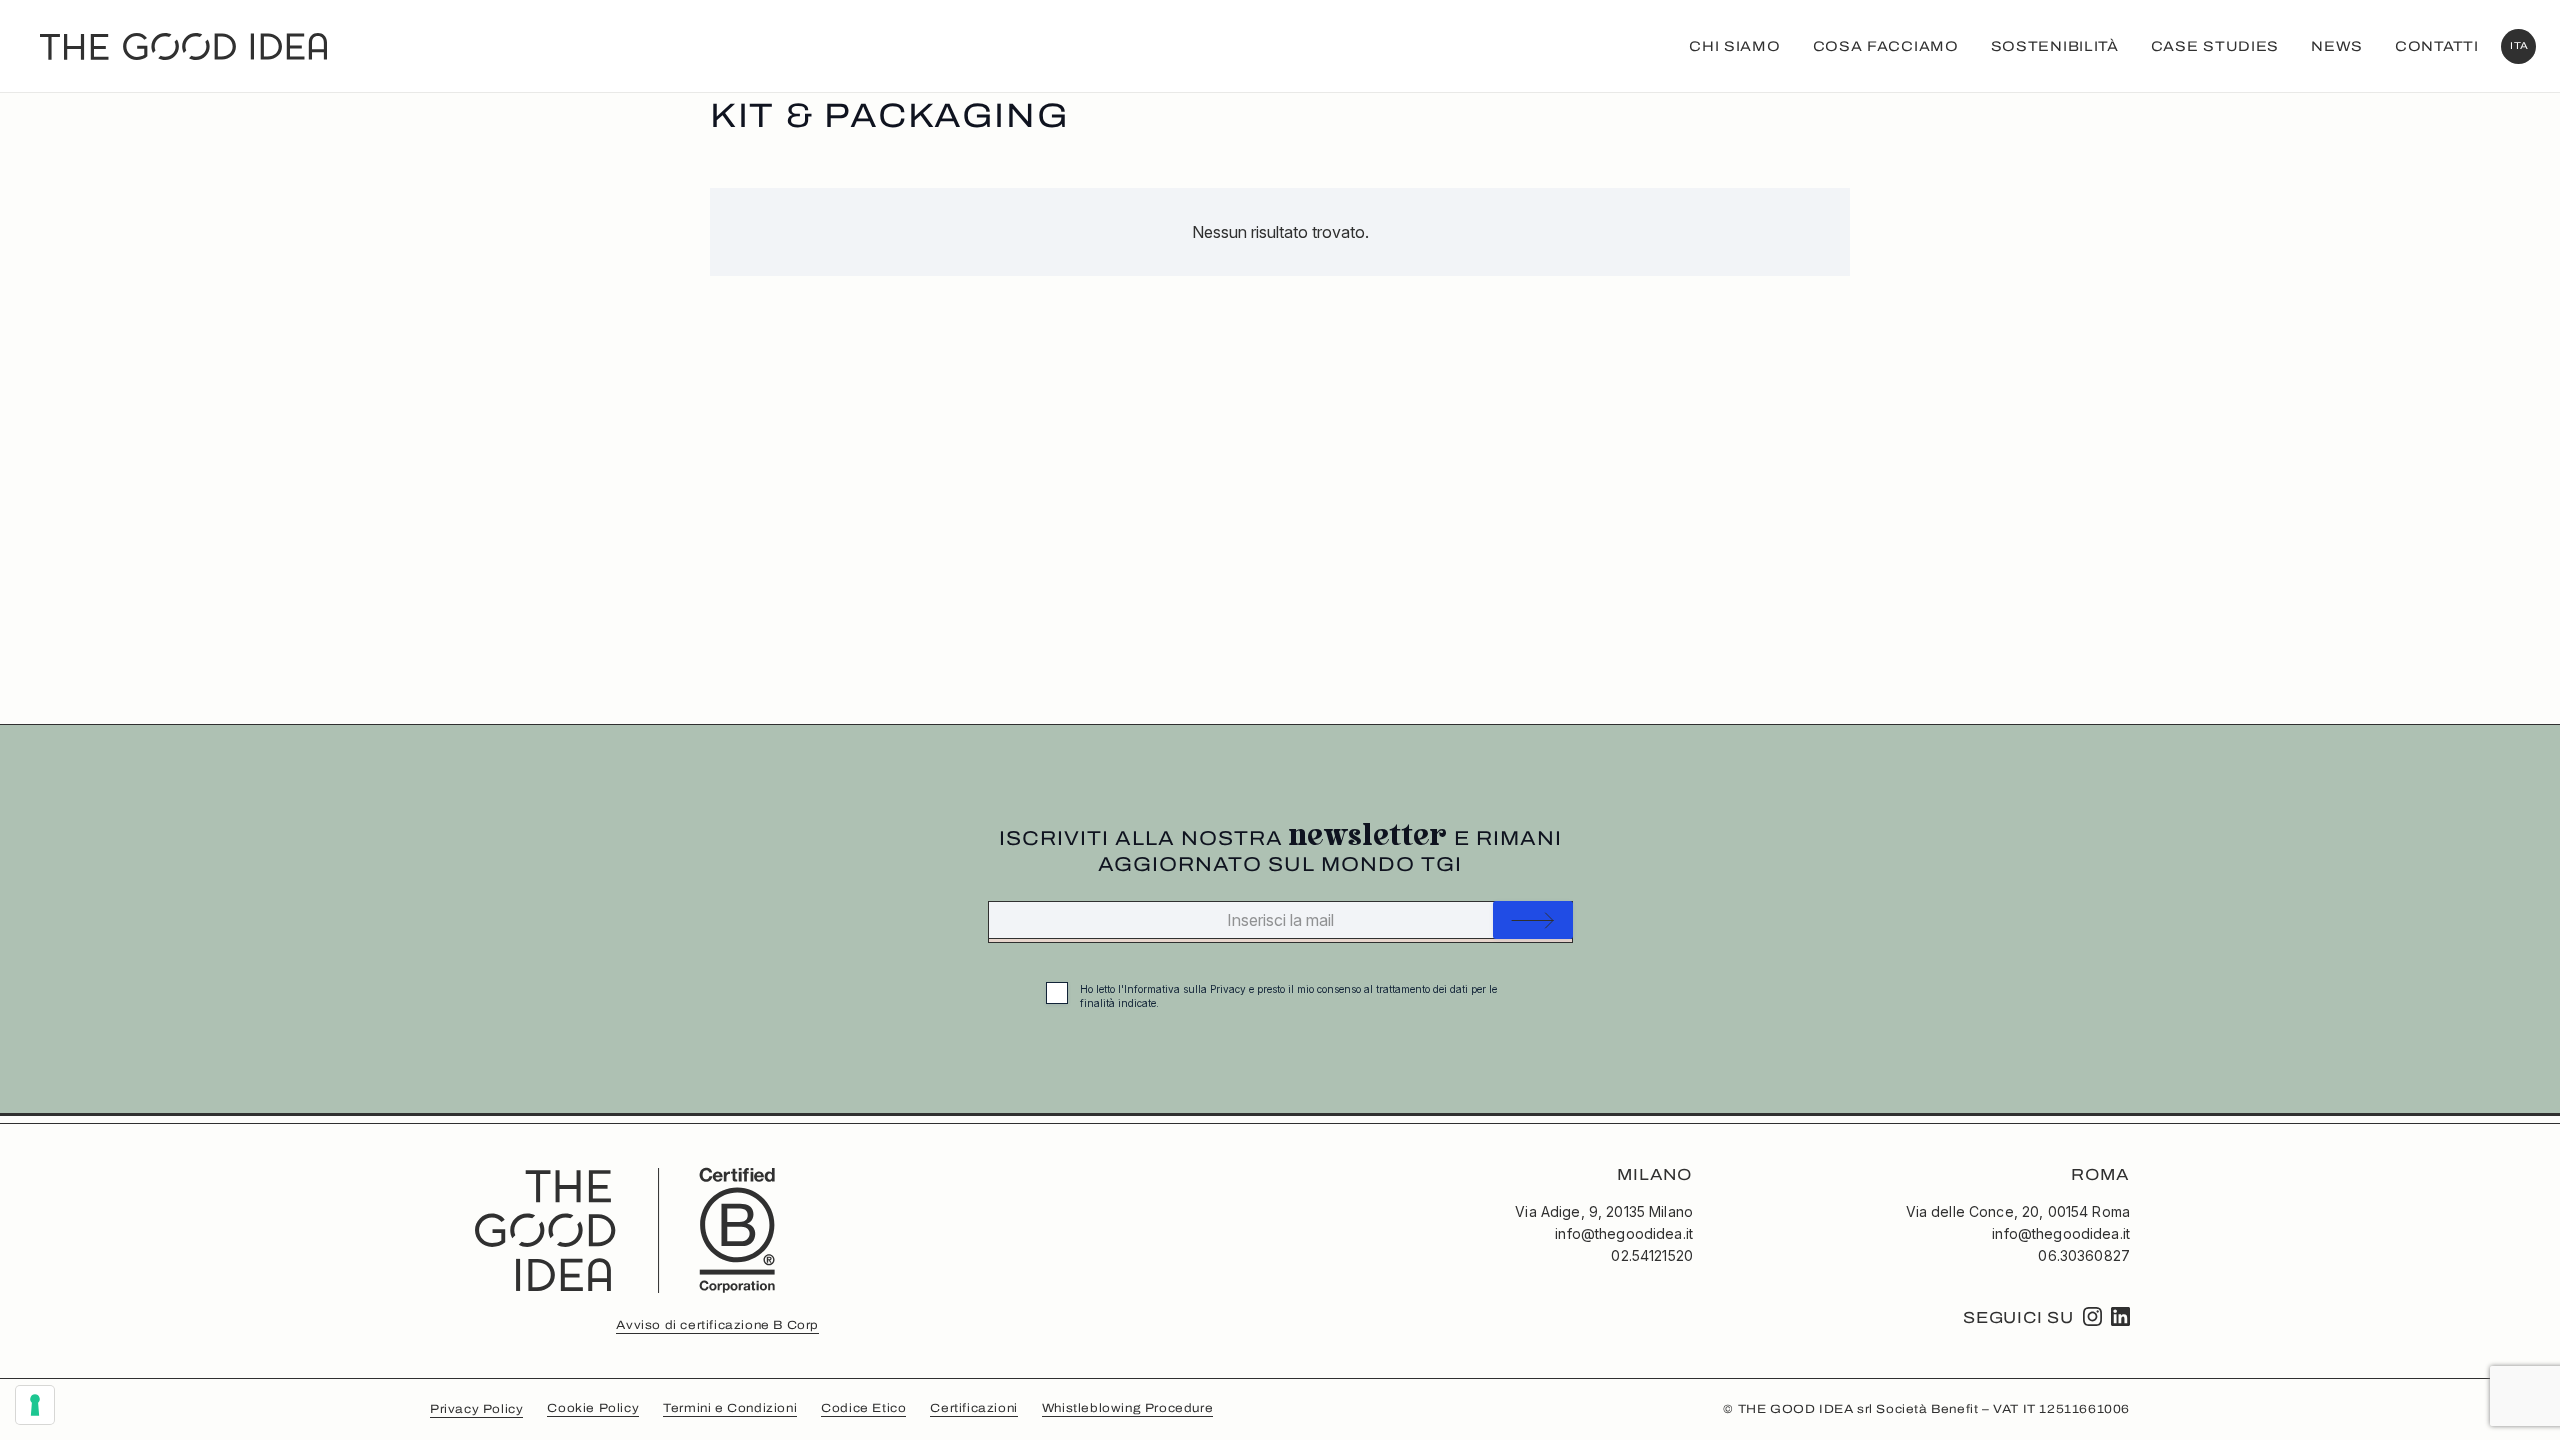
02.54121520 (1652, 1255)
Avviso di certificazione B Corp (717, 1325)
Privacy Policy (476, 1409)
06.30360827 (2084, 1255)
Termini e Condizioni (730, 1408)
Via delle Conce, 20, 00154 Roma (2018, 1211)
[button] (2518, 46)
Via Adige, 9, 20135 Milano (1604, 1211)
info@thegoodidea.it (1624, 1233)
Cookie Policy (593, 1408)
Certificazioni (973, 1408)
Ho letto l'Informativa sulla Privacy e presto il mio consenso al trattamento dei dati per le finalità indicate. (1288, 996)
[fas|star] (2092, 1316)
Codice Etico (863, 1408)
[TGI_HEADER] (183, 46)
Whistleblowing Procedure (1127, 1408)
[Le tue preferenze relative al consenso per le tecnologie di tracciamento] (35, 1405)
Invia (1533, 920)
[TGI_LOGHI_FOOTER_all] (624, 1228)
